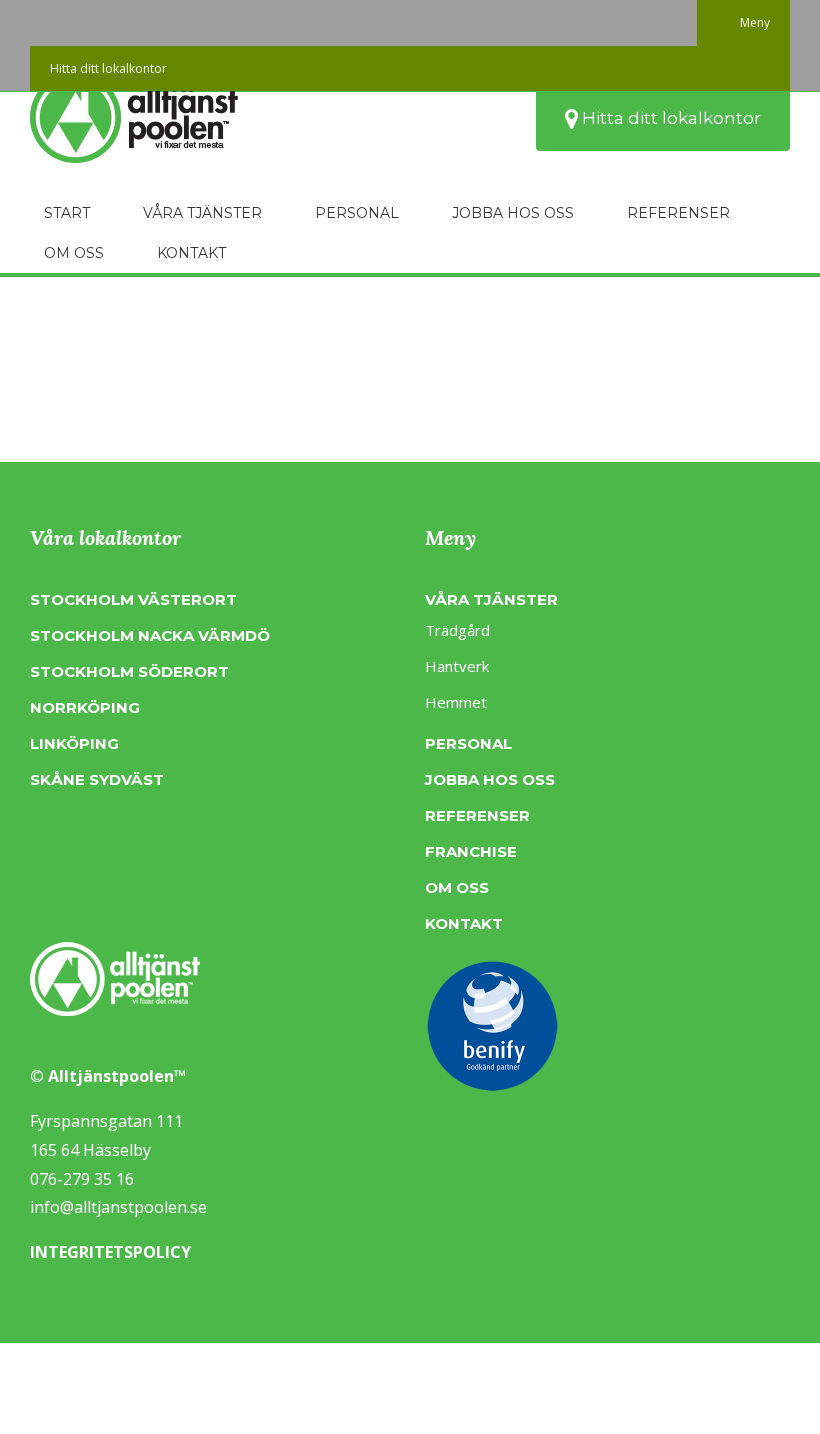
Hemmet (456, 702)
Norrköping (85, 707)
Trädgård (457, 630)
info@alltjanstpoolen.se (118, 1207)
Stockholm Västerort (133, 599)
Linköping (74, 743)
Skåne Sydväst (97, 779)
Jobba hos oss (490, 779)
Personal (468, 743)
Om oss (457, 887)
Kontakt (464, 923)
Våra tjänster (491, 599)
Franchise (471, 851)
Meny (755, 22)
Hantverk (457, 666)
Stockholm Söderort (129, 671)
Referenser (477, 815)
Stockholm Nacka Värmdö (150, 635)
